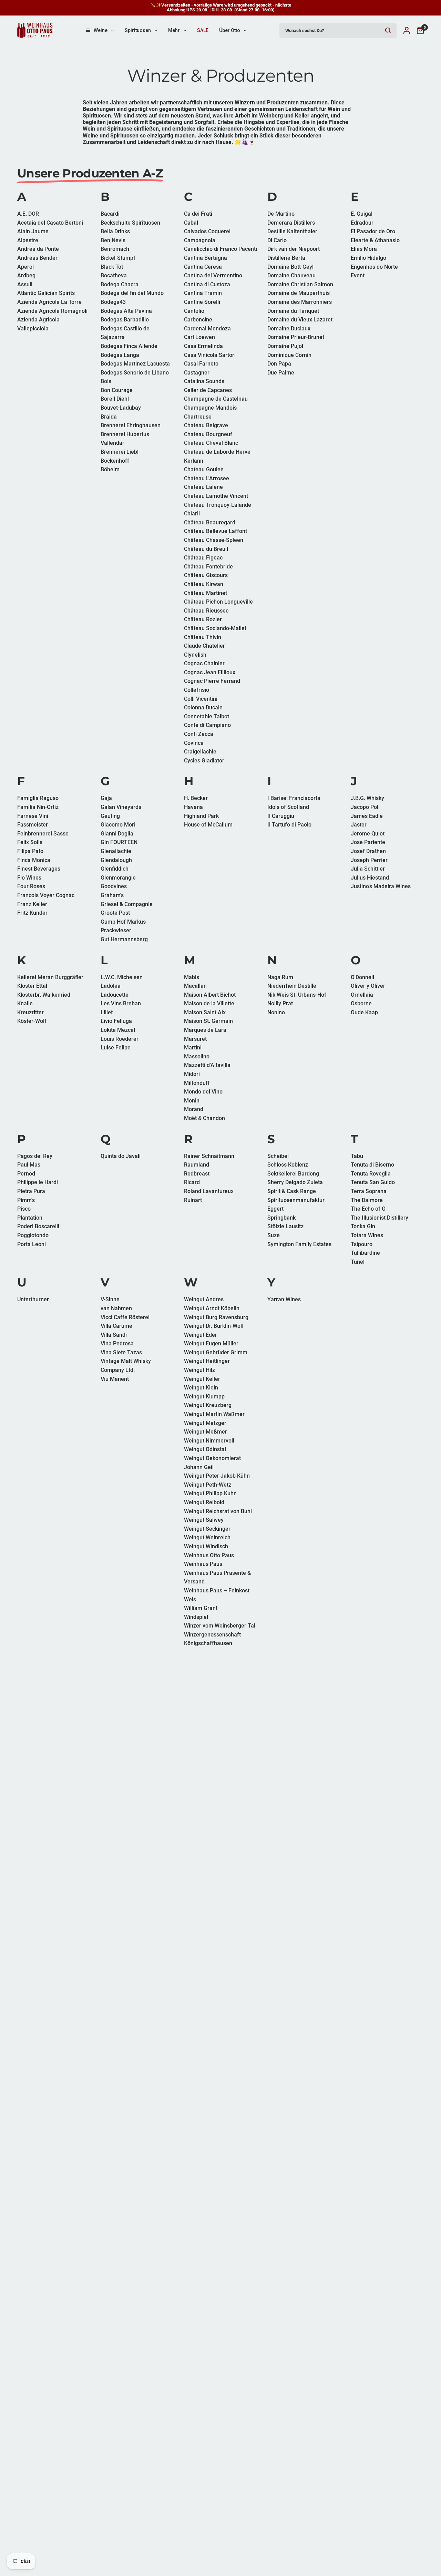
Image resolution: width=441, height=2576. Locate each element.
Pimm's (26, 1200)
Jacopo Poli (365, 807)
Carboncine (198, 320)
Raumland (197, 1165)
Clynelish (195, 655)
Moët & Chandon (204, 1118)
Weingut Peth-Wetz (208, 1485)
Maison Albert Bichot (210, 995)
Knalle (25, 1003)
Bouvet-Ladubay (121, 408)
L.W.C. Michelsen (122, 977)
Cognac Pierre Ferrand (212, 681)
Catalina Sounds (204, 381)
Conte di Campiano (207, 725)
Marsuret (195, 1039)
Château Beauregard (210, 522)
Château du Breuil (206, 549)
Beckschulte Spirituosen (130, 223)
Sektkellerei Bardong (293, 1174)
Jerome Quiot (368, 834)
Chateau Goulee (204, 469)
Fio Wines (29, 878)
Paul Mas (29, 1165)
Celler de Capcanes (208, 390)
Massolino (197, 1056)
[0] (419, 30)
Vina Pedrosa (117, 1343)
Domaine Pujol (285, 346)
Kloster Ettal (32, 986)
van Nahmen (116, 1308)
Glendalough (116, 860)
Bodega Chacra (120, 284)
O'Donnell (362, 977)
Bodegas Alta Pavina (126, 311)
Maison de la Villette (209, 1003)
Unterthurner (33, 1299)
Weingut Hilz (199, 1370)
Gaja (106, 798)
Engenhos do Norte (374, 267)
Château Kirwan (204, 584)
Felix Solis (30, 842)
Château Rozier (203, 619)
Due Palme (281, 373)
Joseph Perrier (369, 860)
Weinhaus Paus (203, 1564)
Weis (190, 1599)
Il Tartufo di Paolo (289, 825)
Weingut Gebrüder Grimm (216, 1352)
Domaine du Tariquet (293, 311)
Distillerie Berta (286, 258)
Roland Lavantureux (209, 1191)
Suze (274, 1235)
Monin (192, 1101)
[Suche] (388, 30)
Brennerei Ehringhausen (131, 425)
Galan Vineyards (121, 807)
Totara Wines (367, 1235)
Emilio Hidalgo (368, 258)
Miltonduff (197, 1083)
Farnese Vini (33, 816)
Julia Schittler (368, 869)
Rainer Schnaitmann (209, 1156)
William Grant (201, 1608)
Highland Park (201, 816)
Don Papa (279, 364)
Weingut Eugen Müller (211, 1343)
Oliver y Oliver (368, 986)
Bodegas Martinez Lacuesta (135, 364)
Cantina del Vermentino (213, 275)
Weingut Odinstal (205, 1449)
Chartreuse (198, 417)
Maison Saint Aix (205, 1012)
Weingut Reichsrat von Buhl (218, 1511)
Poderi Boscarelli (38, 1226)
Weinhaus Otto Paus (209, 1555)
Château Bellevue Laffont (216, 531)
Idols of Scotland (288, 807)
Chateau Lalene (203, 487)
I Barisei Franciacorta (294, 798)
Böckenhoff (115, 461)
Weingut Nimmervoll (209, 1441)
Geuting (110, 816)
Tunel (358, 1262)
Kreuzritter (30, 1012)
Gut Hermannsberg (124, 939)
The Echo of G (368, 1209)
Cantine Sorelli (202, 302)
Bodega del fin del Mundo (132, 293)
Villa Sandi (114, 1335)
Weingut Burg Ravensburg (216, 1317)
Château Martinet (206, 593)
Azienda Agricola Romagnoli (52, 311)
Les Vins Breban (121, 1003)
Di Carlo (277, 240)
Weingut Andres (204, 1299)
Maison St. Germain (208, 1021)
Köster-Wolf (32, 1021)
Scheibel (278, 1156)
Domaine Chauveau (291, 275)
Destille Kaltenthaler (292, 231)
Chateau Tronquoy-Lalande (218, 505)
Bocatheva (114, 275)
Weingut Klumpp (204, 1397)
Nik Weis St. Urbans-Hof (297, 995)
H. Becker (196, 798)
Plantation (30, 1218)
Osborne (361, 1003)
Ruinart (193, 1200)
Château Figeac (203, 558)
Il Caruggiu (281, 816)
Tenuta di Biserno (372, 1165)
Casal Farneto (201, 364)
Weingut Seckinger (207, 1529)
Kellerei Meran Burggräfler (50, 977)
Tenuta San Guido (373, 1182)
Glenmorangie (118, 878)
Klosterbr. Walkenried (44, 995)
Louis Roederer (120, 1039)
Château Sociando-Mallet (215, 628)
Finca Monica (34, 860)
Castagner (197, 373)
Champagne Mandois (210, 408)
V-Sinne (110, 1299)
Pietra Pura (31, 1191)
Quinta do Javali (121, 1156)
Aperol (25, 267)
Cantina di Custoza (207, 284)
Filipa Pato (30, 851)
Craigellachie (200, 752)
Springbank (281, 1218)
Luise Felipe (116, 1048)
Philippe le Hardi (38, 1182)
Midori (192, 1074)
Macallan (195, 986)
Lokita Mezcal (118, 1030)
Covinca (194, 743)
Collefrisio (197, 690)
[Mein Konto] (407, 30)
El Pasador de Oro (373, 231)
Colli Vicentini (201, 699)
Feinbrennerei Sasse (43, 834)
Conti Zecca (199, 734)
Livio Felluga (116, 1021)
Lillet (107, 1012)
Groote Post (115, 913)
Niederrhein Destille (292, 986)
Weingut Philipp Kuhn (210, 1493)
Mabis (192, 977)
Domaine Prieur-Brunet (296, 337)
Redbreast (197, 1174)
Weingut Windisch (206, 1546)
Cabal (191, 223)
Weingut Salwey (204, 1520)
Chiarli (192, 514)
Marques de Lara (205, 1030)
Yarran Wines (284, 1299)
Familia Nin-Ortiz (38, 807)
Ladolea (111, 986)
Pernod (26, 1174)
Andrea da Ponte (38, 249)
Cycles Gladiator (204, 761)
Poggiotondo (33, 1235)
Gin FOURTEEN (119, 842)
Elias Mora (364, 249)
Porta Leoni (32, 1244)
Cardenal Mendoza (207, 329)
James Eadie (367, 816)
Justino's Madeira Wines (381, 886)
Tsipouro (362, 1244)
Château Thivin (203, 637)
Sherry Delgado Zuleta (295, 1182)
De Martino (281, 214)
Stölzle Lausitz (285, 1226)
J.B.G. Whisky (367, 798)
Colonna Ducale (203, 707)
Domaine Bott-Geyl (290, 267)
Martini (193, 1048)
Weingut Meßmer (206, 1432)
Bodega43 (113, 302)
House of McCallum (208, 825)
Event (358, 275)
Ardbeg (26, 275)
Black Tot (112, 267)
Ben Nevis (113, 240)
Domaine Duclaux (289, 329)
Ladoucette (115, 995)
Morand (194, 1109)
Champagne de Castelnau (216, 399)
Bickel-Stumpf (118, 258)
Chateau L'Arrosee (207, 478)
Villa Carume (116, 1326)
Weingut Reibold (204, 1502)
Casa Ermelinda (203, 346)
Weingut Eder (201, 1335)
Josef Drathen (368, 851)
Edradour (362, 223)
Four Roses (31, 886)
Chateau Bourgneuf (208, 434)
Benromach (115, 249)
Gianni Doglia (117, 834)
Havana (193, 807)
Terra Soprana (369, 1191)
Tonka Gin (363, 1226)
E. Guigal (362, 214)
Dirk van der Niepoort (294, 249)
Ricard (192, 1182)
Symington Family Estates (299, 1244)
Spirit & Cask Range (292, 1191)
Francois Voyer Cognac (46, 895)
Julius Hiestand (370, 878)
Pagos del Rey (35, 1156)
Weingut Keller (202, 1379)
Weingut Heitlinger (207, 1361)
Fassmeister (33, 825)
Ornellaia (362, 995)
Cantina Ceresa (203, 267)
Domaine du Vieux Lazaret (300, 320)
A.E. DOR (28, 214)
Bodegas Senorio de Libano (135, 373)
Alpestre (28, 240)
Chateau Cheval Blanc (211, 443)
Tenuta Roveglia (371, 1174)
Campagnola (200, 240)
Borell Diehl (115, 399)
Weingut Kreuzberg (208, 1405)
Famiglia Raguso (38, 798)
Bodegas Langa (120, 355)
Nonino (276, 1012)
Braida (109, 417)
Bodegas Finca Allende (129, 346)
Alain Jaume (33, 231)
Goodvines (114, 886)
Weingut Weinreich (207, 1537)
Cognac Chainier (204, 663)
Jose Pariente (368, 842)
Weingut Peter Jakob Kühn (217, 1476)
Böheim (110, 469)
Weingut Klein (201, 1388)
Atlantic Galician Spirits (46, 293)
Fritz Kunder (32, 913)
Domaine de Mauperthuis (299, 293)
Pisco (24, 1209)
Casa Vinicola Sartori (210, 355)
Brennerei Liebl (120, 452)
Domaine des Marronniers (300, 302)
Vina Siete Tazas (121, 1352)
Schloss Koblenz (288, 1165)
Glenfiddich (115, 869)
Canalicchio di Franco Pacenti (220, 249)
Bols (106, 381)
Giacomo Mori (118, 825)
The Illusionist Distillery (380, 1218)
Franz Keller (32, 904)
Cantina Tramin (203, 293)
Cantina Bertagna (206, 258)
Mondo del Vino (203, 1092)
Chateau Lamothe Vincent (216, 496)
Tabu (357, 1156)
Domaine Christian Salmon (300, 284)
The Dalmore (367, 1200)
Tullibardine (365, 1253)
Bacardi (110, 214)
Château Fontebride (208, 567)
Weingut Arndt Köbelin (212, 1308)
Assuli (25, 284)
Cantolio (194, 311)
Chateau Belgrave (206, 425)
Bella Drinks (115, 231)
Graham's (112, 895)
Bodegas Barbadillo (125, 320)
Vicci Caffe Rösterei (125, 1317)
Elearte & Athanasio (375, 240)
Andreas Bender (37, 258)
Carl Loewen (199, 337)
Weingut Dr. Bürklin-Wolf (214, 1326)
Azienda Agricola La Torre (49, 302)
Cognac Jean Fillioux (210, 672)
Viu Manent (115, 1379)
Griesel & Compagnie (127, 904)
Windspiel (196, 1617)
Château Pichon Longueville (218, 602)
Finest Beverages (39, 869)
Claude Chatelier (204, 646)
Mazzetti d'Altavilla (207, 1065)
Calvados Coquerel (207, 231)
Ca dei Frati (198, 214)
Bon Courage (117, 390)
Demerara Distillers (291, 223)
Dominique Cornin (289, 355)
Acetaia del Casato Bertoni (50, 223)
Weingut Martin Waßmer (214, 1414)
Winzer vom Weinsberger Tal (220, 1626)
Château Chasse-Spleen (214, 540)
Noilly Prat (280, 1003)
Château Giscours (206, 575)
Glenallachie (116, 851)
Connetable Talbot (207, 716)
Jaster (359, 825)
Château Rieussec (206, 611)
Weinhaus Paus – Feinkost (217, 1590)
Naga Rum (280, 977)
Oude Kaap (364, 1012)
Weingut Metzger (205, 1423)
